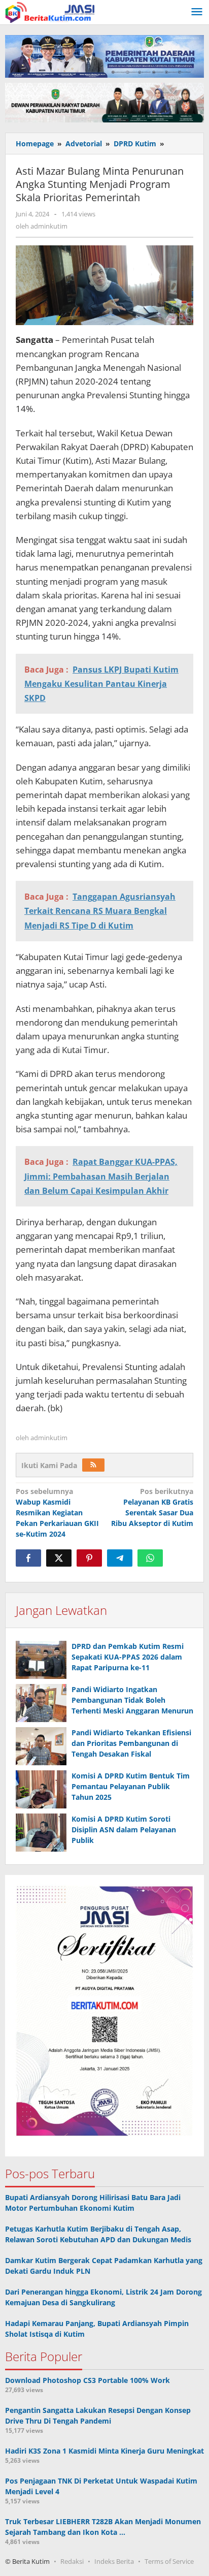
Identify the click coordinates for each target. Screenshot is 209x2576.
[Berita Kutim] (51, 11)
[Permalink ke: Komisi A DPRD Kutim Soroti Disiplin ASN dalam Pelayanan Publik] (41, 1833)
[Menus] (197, 12)
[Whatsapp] (150, 1558)
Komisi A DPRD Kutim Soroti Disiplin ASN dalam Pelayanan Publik (124, 1830)
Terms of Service (169, 2561)
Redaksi (72, 2561)
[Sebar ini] (28, 1558)
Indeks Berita (114, 2561)
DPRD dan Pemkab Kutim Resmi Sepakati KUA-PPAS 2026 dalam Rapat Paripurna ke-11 (128, 1657)
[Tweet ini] (59, 1558)
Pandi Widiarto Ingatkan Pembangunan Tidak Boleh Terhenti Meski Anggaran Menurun (132, 1700)
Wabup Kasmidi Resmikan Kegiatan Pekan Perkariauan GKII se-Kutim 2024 (57, 1513)
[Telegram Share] (120, 1558)
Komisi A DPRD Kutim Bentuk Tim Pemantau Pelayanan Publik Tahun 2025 (131, 1786)
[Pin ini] (89, 1558)
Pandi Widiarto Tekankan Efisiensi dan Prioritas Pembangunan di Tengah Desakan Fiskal (131, 1743)
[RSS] (93, 1465)
